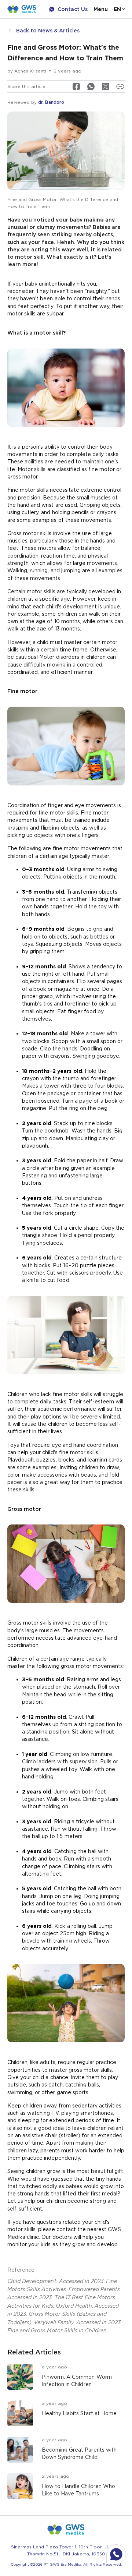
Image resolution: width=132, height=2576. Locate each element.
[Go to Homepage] (22, 9)
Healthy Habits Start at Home (79, 2413)
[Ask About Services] (116, 2554)
